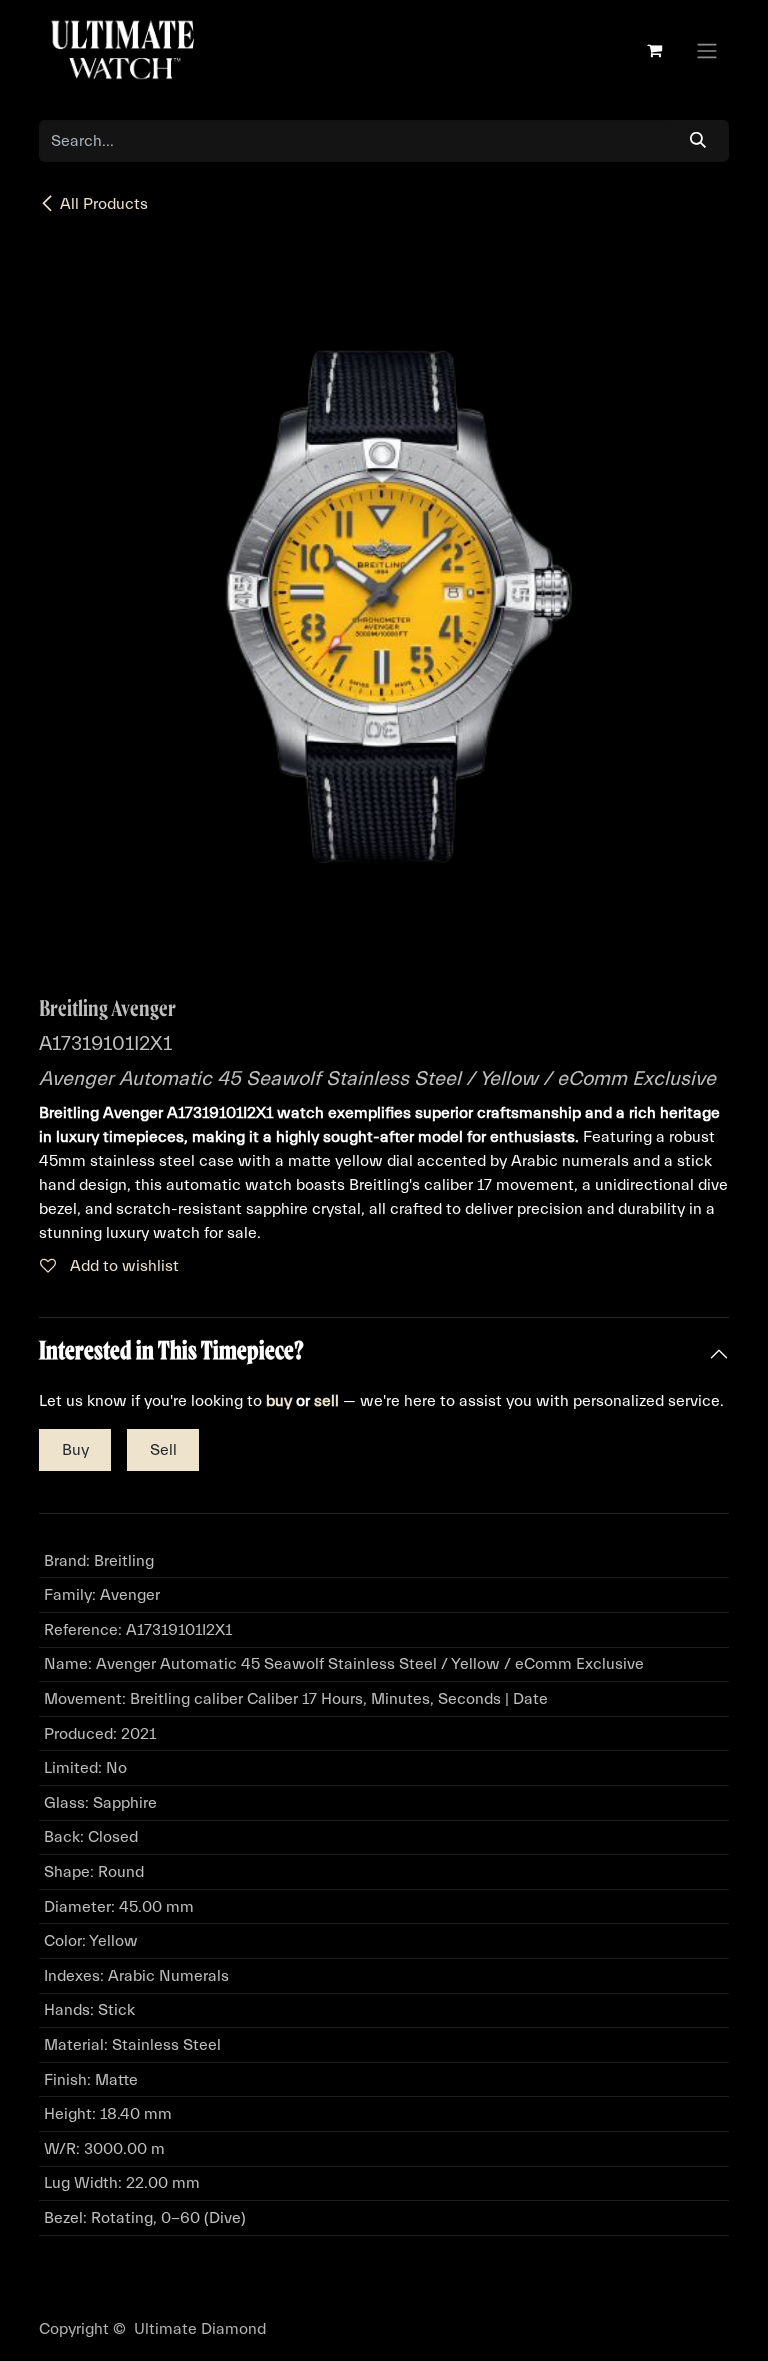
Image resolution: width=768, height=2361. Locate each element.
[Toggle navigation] (707, 50)
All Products (104, 204)
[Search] (698, 141)
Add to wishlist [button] (122, 1266)
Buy (75, 1450)
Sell (163, 1450)
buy (279, 1401)
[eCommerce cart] (654, 50)
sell (326, 1401)
